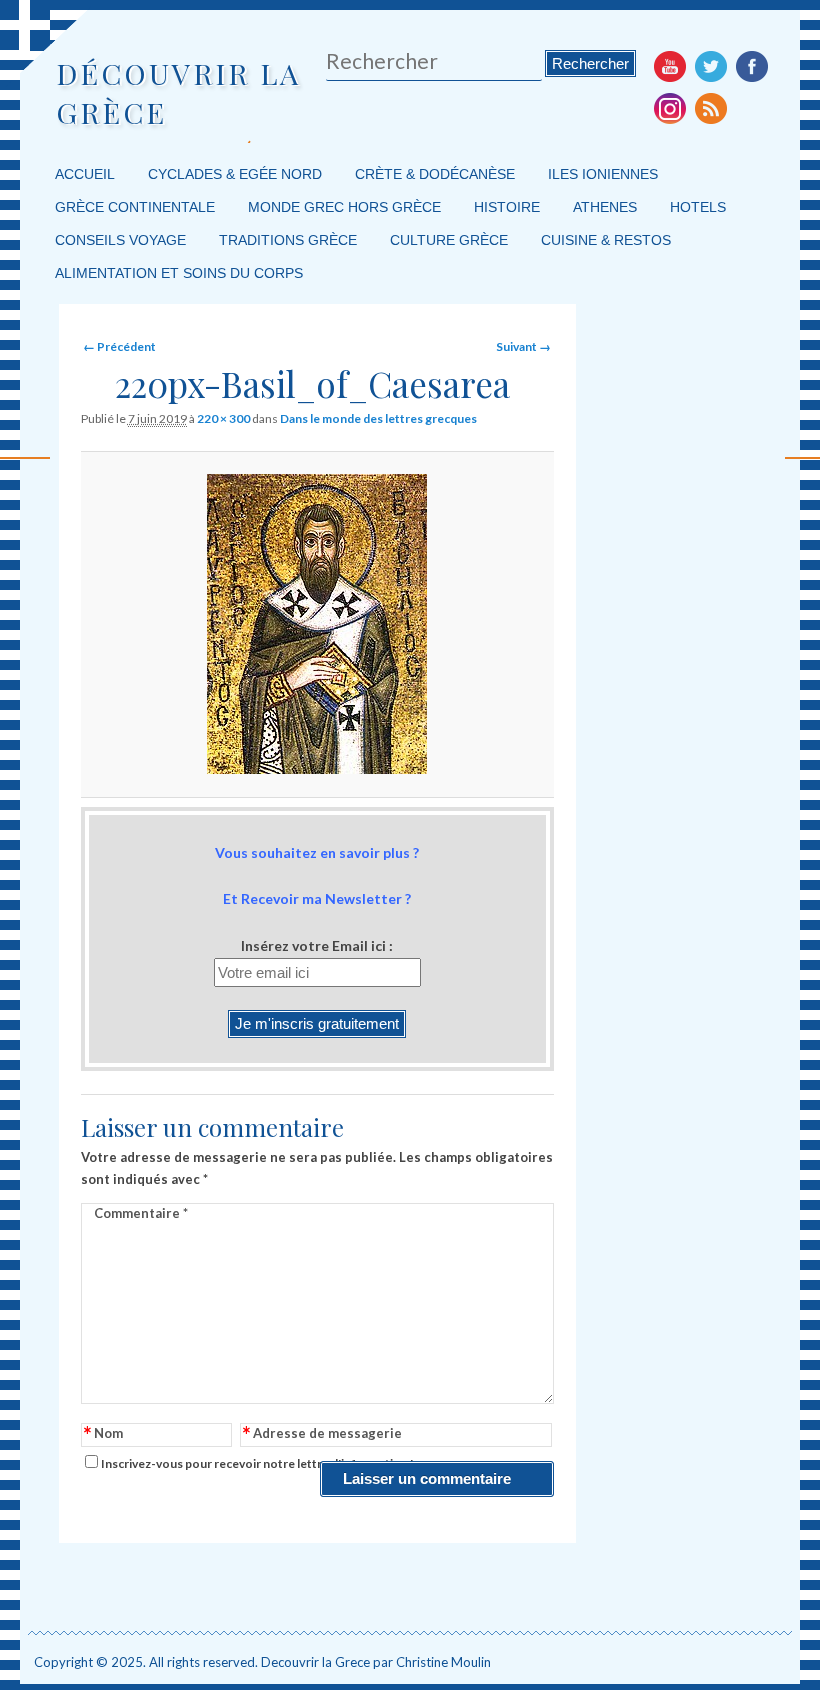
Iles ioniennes (603, 174)
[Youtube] (670, 66)
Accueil (85, 174)
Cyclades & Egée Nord (235, 174)
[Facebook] (752, 66)
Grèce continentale (135, 207)
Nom (103, 1434)
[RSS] (711, 108)
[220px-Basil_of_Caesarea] (317, 624)
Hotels (698, 207)
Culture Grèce (449, 240)
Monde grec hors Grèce (344, 207)
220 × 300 (223, 418)
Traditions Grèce (288, 240)
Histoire (507, 207)
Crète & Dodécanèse (435, 174)
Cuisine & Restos (606, 240)
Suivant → (523, 346)
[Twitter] (711, 66)
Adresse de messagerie (322, 1434)
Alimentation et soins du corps (179, 273)
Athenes (605, 207)
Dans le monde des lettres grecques (378, 418)
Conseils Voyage (120, 240)
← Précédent (119, 346)
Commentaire (141, 1213)
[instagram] (670, 108)
